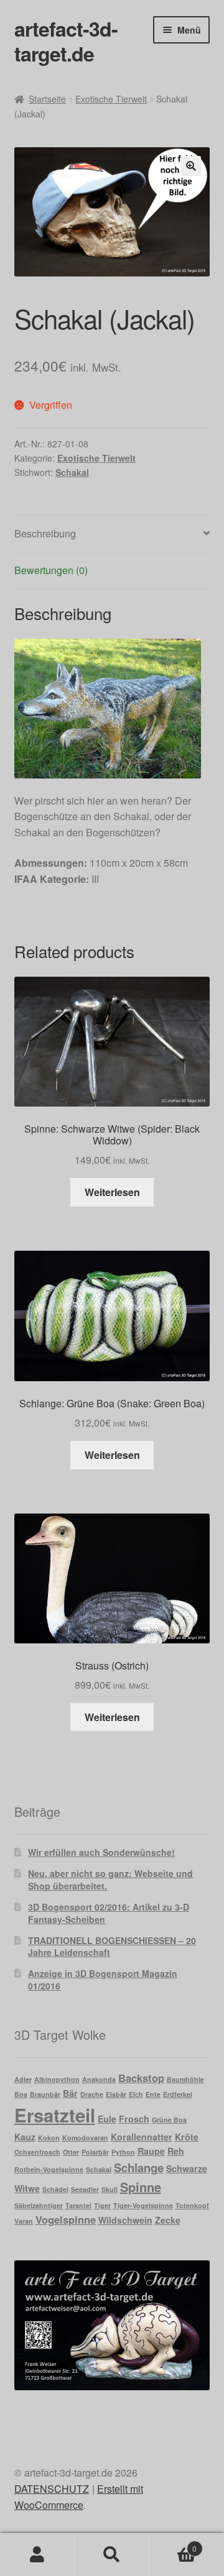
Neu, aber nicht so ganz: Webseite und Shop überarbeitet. (110, 1879)
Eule (107, 2119)
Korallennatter (142, 2137)
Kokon (49, 2138)
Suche (112, 2555)
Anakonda (99, 2079)
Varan (24, 2221)
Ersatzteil (55, 2115)
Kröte (187, 2137)
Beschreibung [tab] (45, 533)
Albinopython (57, 2079)
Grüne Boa (169, 2120)
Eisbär (116, 2094)
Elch (136, 2094)
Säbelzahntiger (39, 2205)
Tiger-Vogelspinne (143, 2205)
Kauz (25, 2137)
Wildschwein (125, 2220)
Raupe (151, 2151)
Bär (70, 2093)
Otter (71, 2152)
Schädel (55, 2189)
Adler (23, 2079)
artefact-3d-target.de (66, 41)
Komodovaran (85, 2138)
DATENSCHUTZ (52, 2489)
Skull (110, 2189)
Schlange (139, 2167)
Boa (21, 2094)
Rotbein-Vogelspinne (49, 2169)
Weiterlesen (112, 1192)
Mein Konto (37, 2555)
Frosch (134, 2119)
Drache (92, 2094)
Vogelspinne (66, 2219)
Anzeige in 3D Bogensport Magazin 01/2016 (103, 1980)
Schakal (72, 472)
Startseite (47, 99)
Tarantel (78, 2205)
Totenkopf (192, 2205)
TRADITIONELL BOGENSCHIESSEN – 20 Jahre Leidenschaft (112, 1947)
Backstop (141, 2078)
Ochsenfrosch (37, 2152)
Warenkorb (173, 2544)
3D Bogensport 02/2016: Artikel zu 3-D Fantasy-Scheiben (109, 1913)
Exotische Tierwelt (111, 99)
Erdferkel (178, 2094)
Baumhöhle (185, 2079)
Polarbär (95, 2152)
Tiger (102, 2205)
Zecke (168, 2220)
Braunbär (45, 2094)
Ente (153, 2094)
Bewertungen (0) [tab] (51, 570)
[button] (191, 166)
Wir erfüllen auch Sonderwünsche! (101, 1852)
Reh (176, 2151)
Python (123, 2152)
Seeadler (85, 2189)
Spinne (141, 2187)
